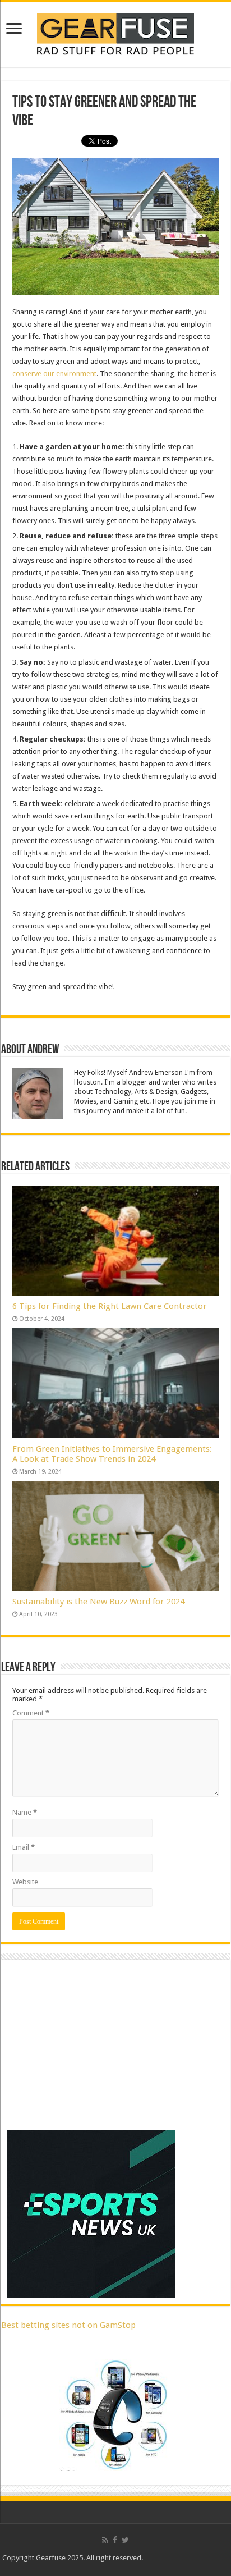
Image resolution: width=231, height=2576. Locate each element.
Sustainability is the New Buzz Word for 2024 (98, 1602)
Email (24, 1847)
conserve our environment (54, 374)
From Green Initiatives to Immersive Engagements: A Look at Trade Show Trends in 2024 (112, 1454)
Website (25, 1882)
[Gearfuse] (115, 33)
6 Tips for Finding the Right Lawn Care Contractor (110, 1306)
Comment (31, 1713)
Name (25, 1812)
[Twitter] (125, 2540)
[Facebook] (115, 2540)
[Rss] (105, 2540)
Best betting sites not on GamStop (68, 2325)
